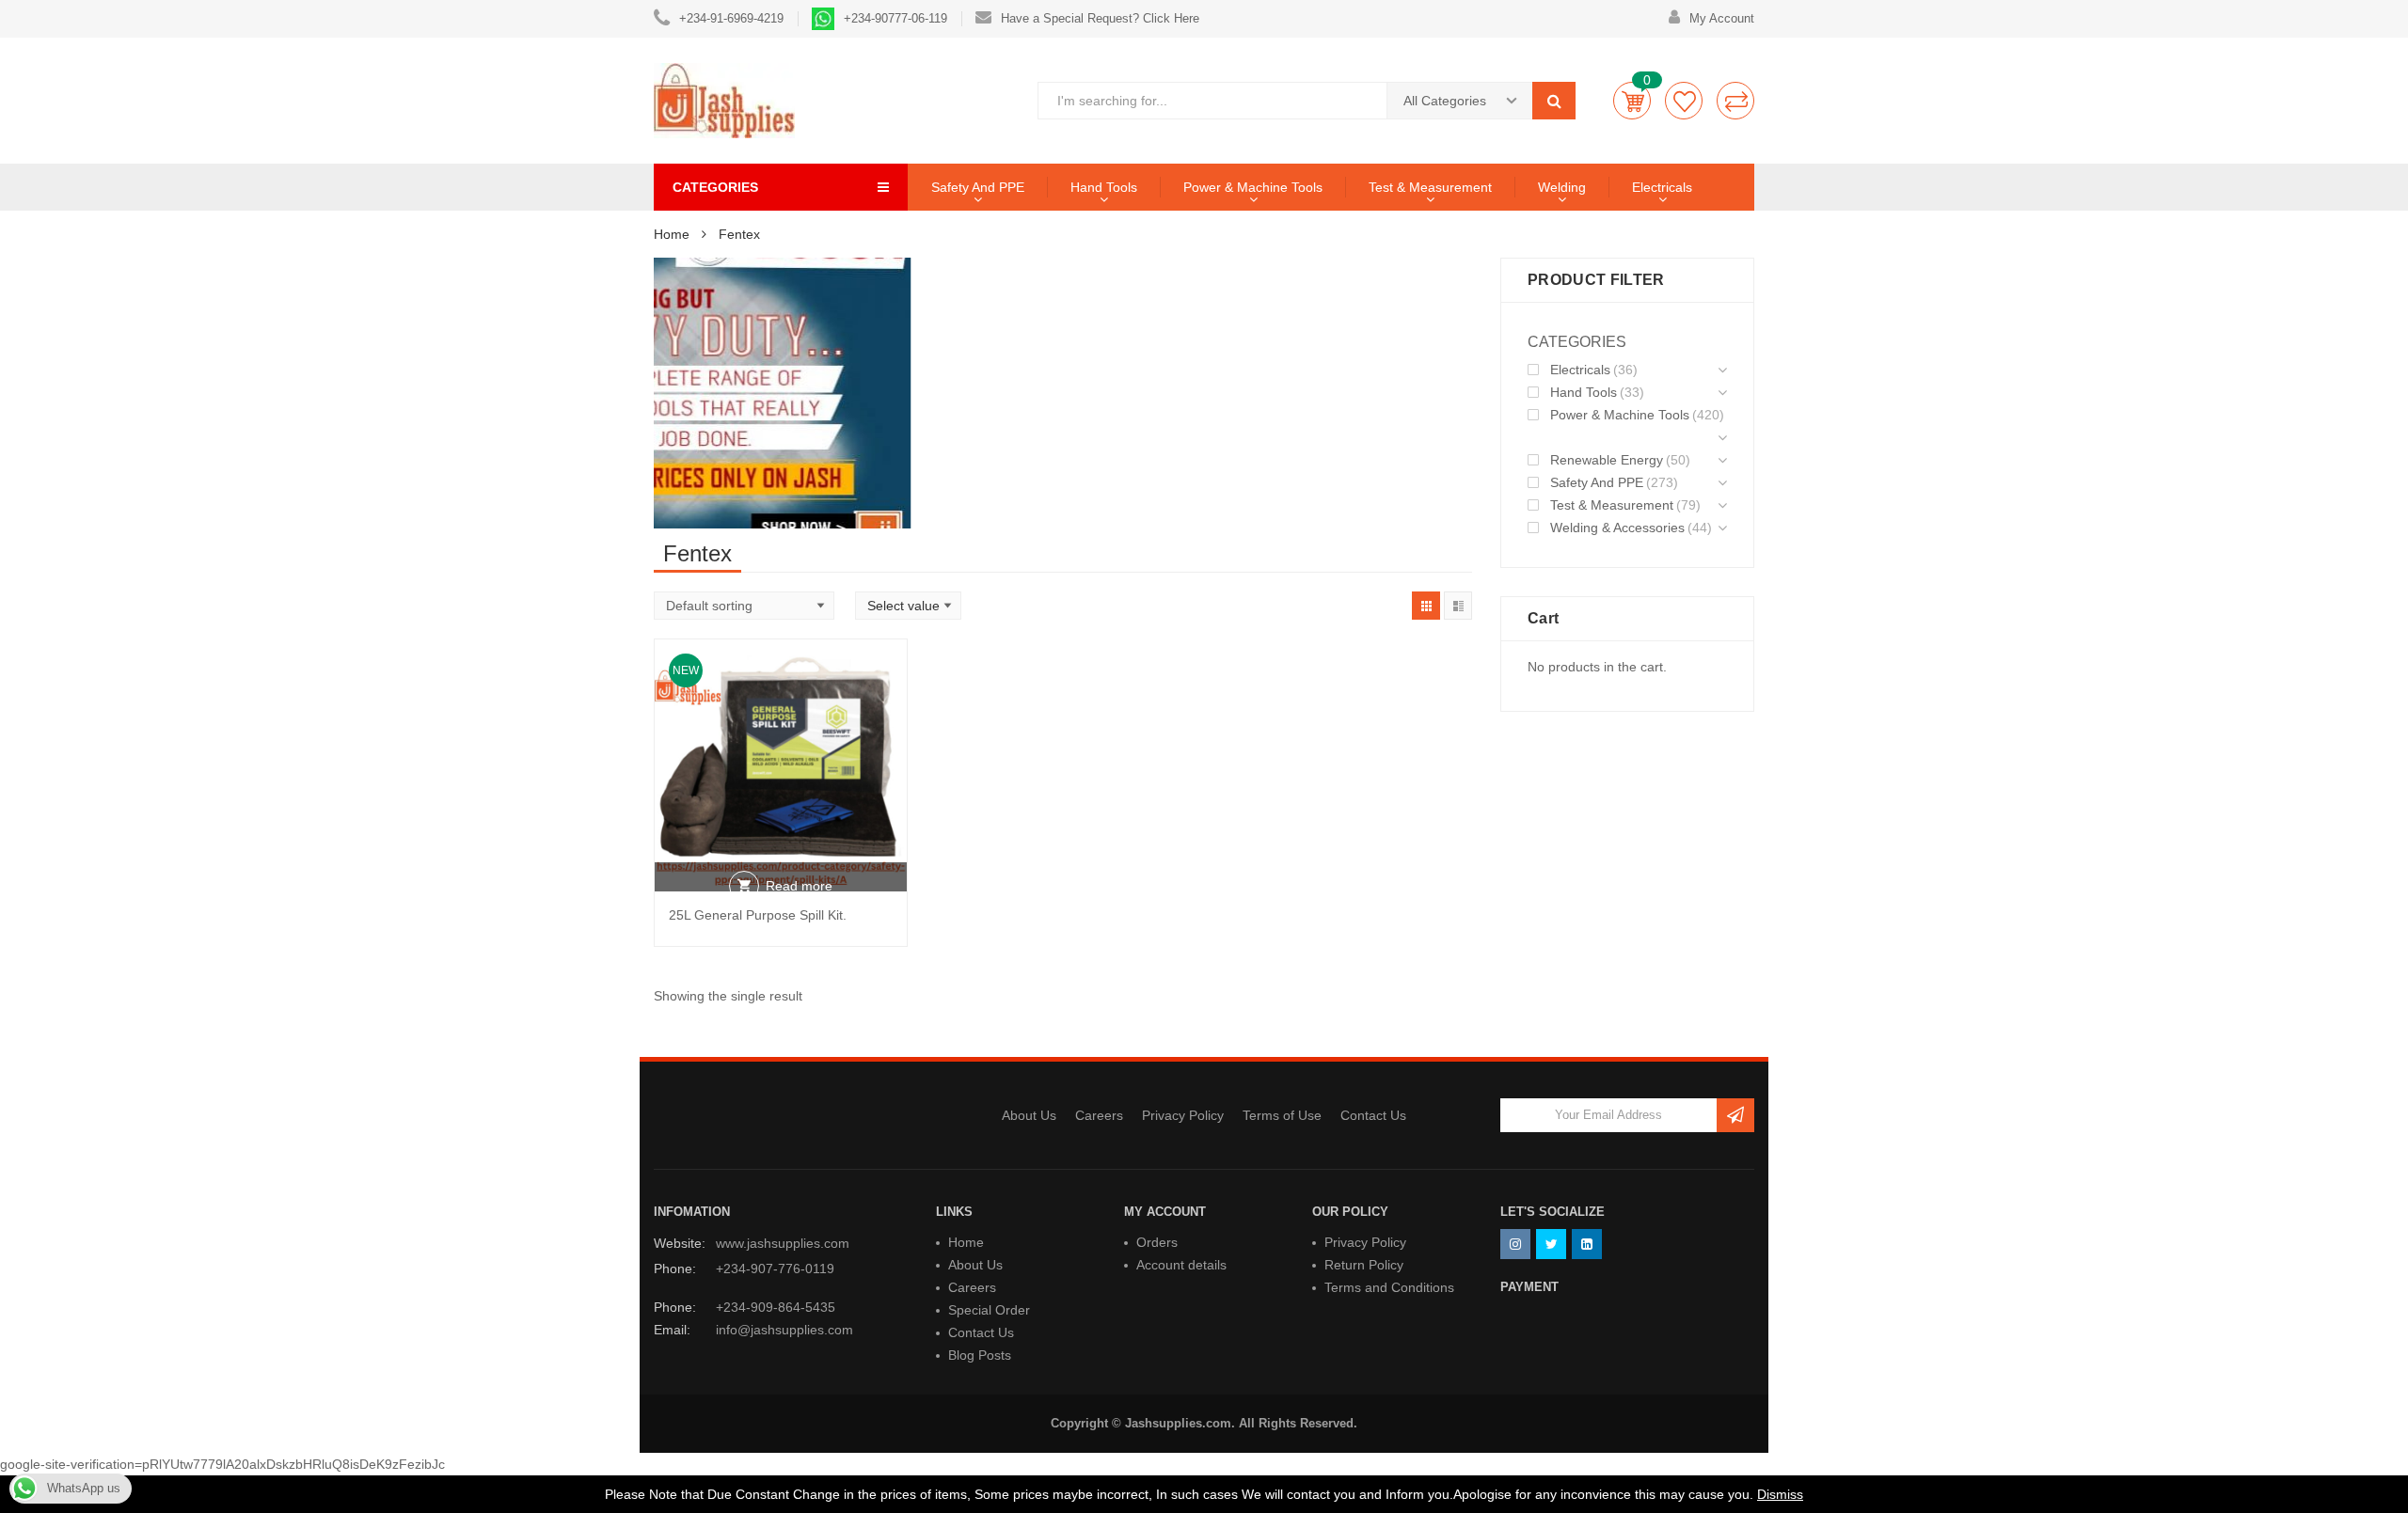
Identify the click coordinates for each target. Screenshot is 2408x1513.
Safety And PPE (978, 187)
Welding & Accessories (1617, 528)
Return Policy (1364, 1265)
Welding (1562, 187)
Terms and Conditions (1389, 1287)
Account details (1181, 1265)
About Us (1029, 1115)
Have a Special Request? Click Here (1100, 18)
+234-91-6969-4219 (731, 18)
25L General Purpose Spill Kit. (758, 915)
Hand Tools (1104, 187)
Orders (1157, 1242)
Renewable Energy (1607, 460)
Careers (1099, 1115)
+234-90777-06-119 (895, 18)
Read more (799, 886)
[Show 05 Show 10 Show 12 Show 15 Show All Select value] (908, 606)
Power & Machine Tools (1253, 187)
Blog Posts (980, 1355)
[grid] (1426, 606)
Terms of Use (1282, 1115)
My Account (1722, 18)
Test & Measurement (1430, 187)
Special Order (989, 1310)
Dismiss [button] (1780, 1494)
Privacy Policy (1183, 1115)
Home (672, 234)
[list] (1458, 606)
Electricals (1662, 187)
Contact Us (1373, 1115)
